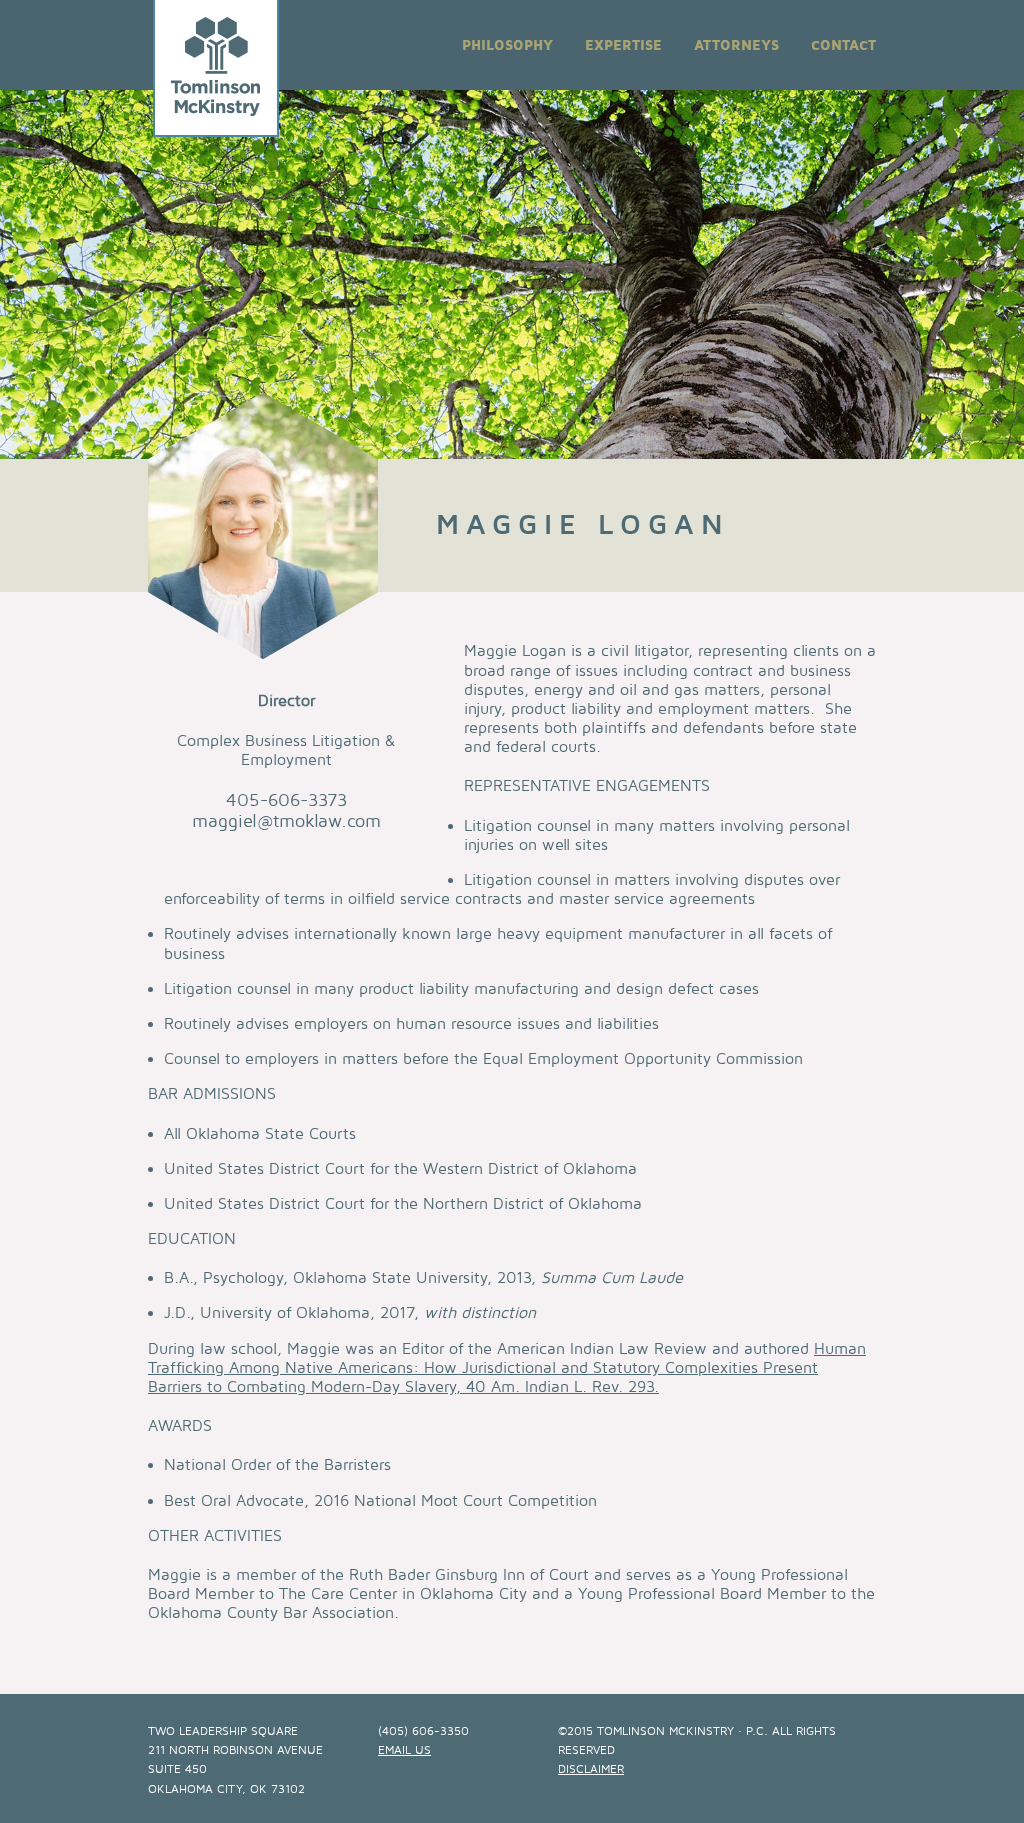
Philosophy (507, 45)
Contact (843, 45)
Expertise (623, 45)
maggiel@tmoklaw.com (286, 821)
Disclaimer (591, 1769)
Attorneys (736, 45)
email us (404, 1750)
